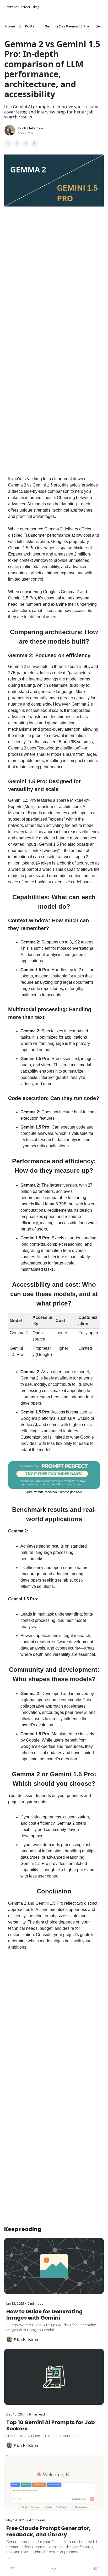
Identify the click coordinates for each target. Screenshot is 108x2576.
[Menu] (102, 7)
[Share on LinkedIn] (35, 144)
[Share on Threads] (26, 144)
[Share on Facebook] (8, 144)
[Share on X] (17, 144)
